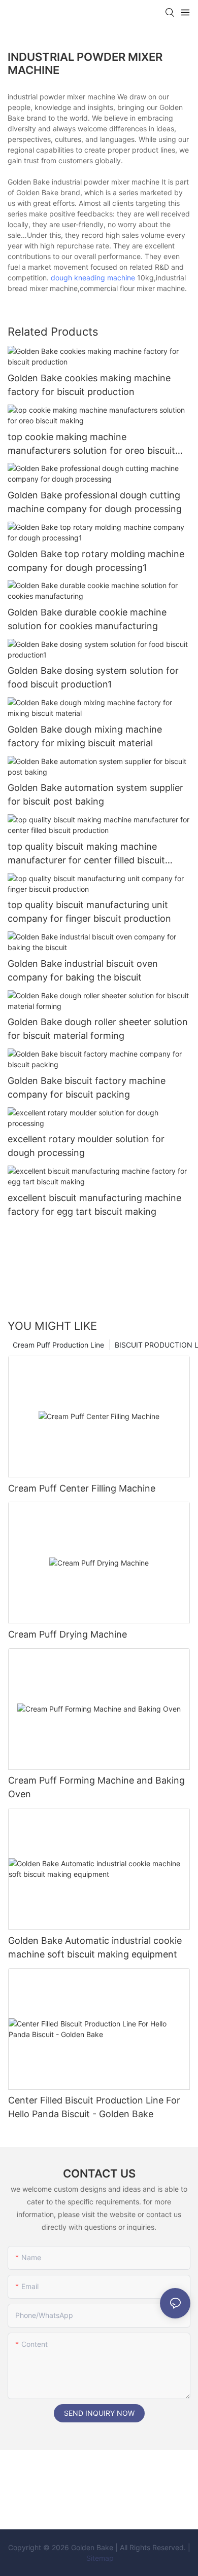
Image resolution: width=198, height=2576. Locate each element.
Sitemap (99, 2558)
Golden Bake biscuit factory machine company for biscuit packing (87, 1087)
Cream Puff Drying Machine (68, 1634)
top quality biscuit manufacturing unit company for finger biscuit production (89, 912)
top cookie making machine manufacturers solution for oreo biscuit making (91, 444)
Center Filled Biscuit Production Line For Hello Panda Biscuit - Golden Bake (94, 2107)
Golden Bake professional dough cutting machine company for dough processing (95, 502)
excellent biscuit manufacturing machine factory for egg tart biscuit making (94, 1205)
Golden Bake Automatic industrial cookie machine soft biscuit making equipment (95, 1947)
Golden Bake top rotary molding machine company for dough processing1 (96, 561)
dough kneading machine (93, 278)
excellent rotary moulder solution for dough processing (86, 1146)
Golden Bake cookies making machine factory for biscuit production (89, 385)
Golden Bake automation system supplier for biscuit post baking (95, 794)
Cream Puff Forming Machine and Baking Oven (96, 1787)
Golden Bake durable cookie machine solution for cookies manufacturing (87, 619)
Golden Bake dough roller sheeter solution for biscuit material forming (98, 1029)
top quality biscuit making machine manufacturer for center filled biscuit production (86, 854)
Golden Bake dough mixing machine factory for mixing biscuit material (85, 736)
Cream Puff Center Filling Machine (82, 1488)
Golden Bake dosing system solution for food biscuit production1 (93, 677)
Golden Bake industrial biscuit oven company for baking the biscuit (83, 970)
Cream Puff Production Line (58, 1345)
